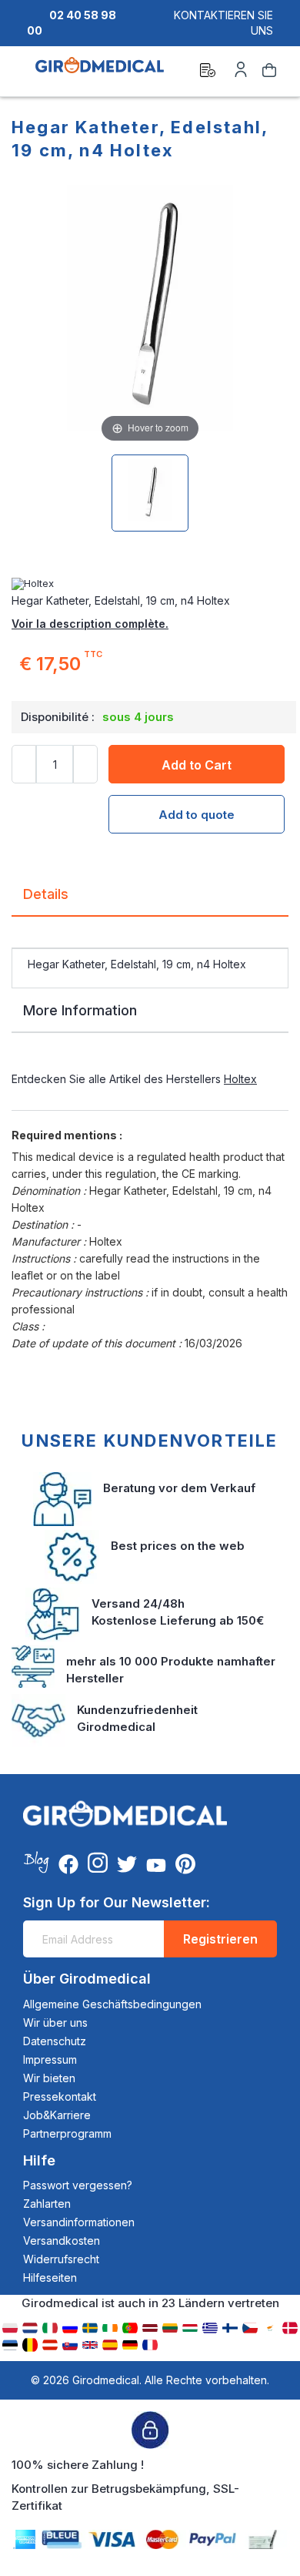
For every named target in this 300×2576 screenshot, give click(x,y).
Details (46, 894)
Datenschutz (55, 2041)
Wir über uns (55, 2023)
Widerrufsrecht (61, 2259)
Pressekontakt (60, 2096)
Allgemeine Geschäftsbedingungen (112, 2004)
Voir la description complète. (90, 624)
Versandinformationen (79, 2222)
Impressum (50, 2059)
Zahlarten (47, 2204)
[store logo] (100, 72)
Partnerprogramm (67, 2133)
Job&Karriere (57, 2115)
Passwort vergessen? (78, 2185)
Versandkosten (62, 2241)
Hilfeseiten (50, 2277)
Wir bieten (49, 2078)
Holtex (240, 1079)
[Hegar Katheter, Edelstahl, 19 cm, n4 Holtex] (150, 493)
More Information (80, 1010)
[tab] (150, 900)
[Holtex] (150, 584)
